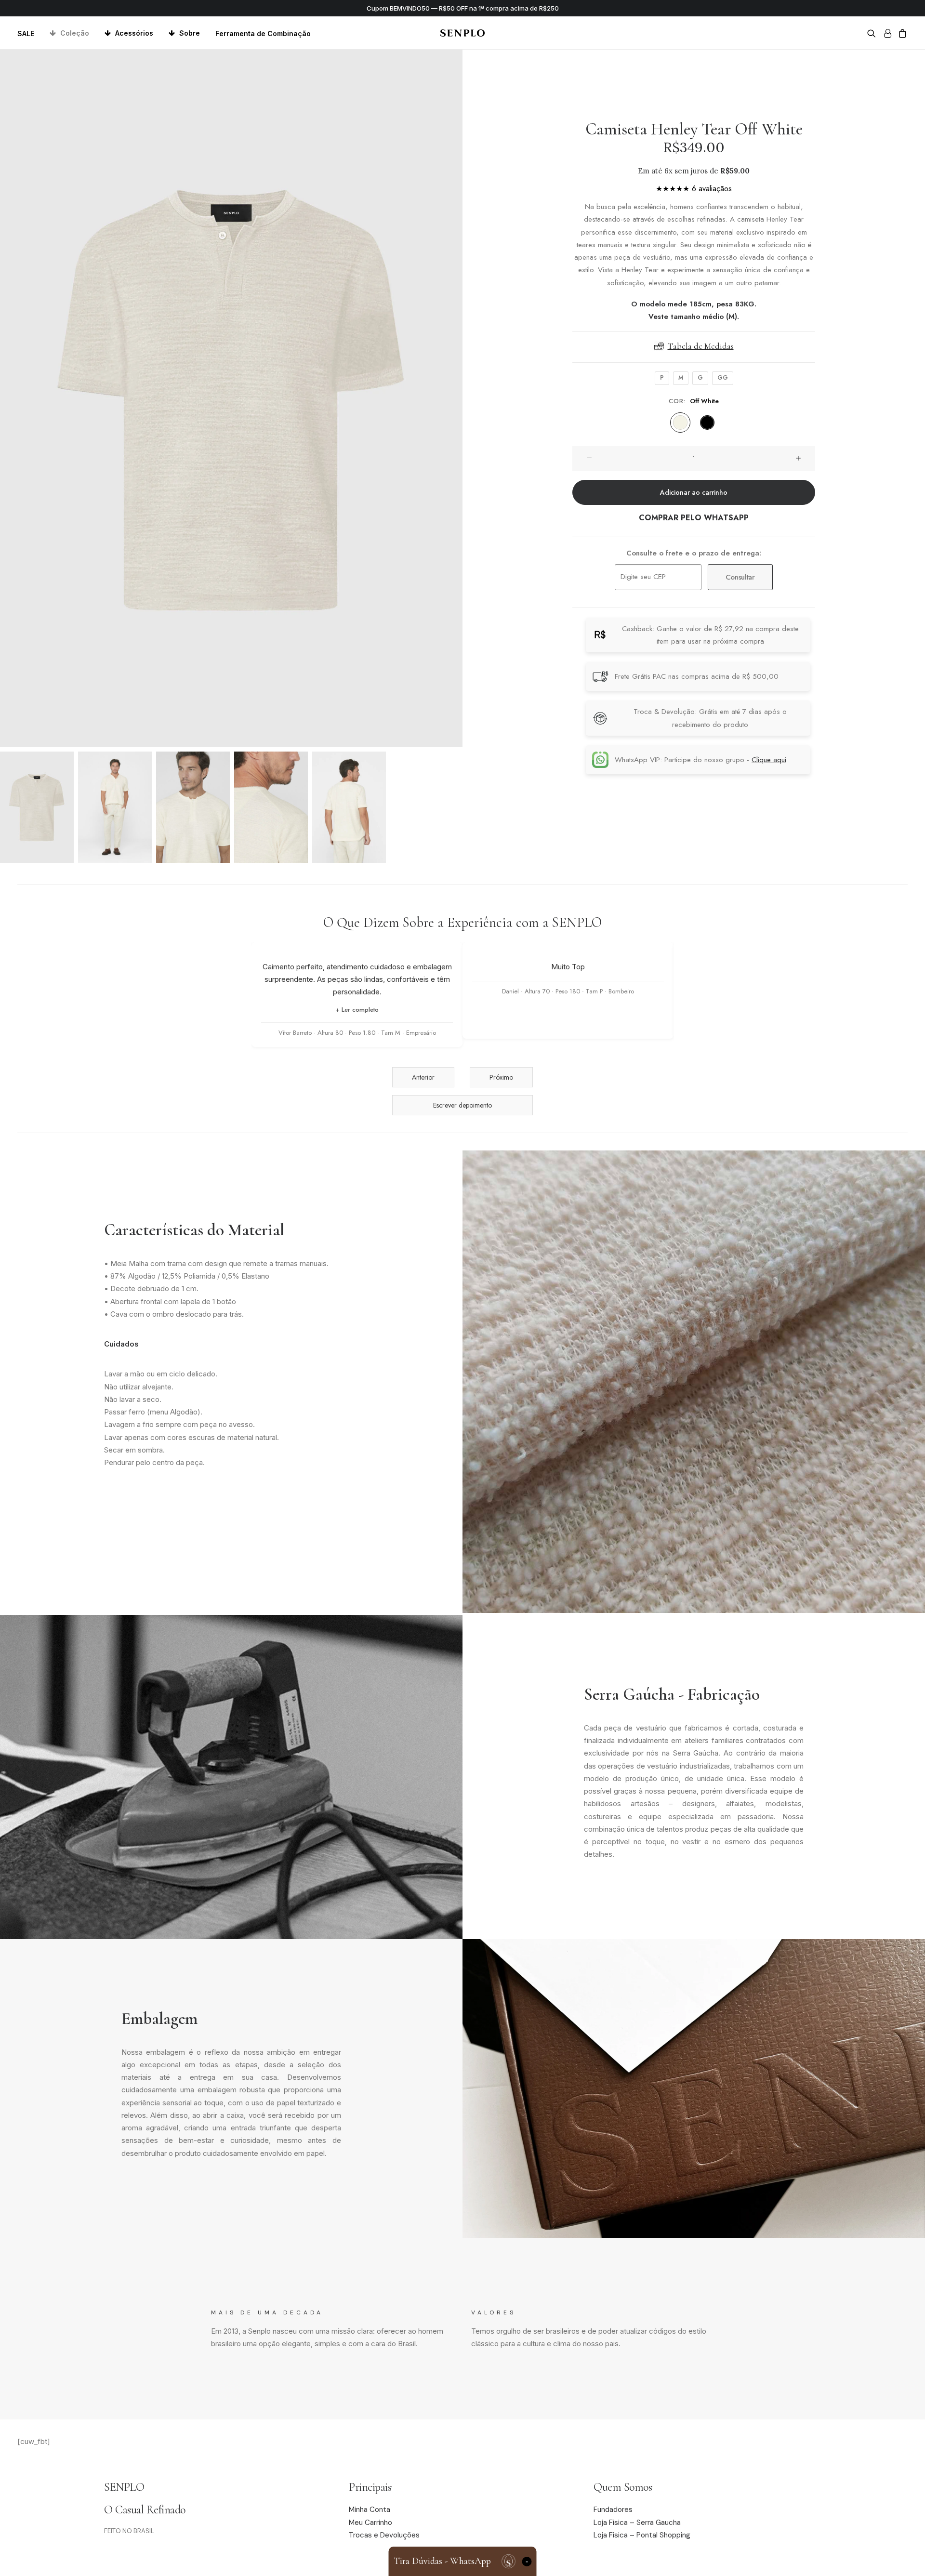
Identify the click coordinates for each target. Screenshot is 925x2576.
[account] (887, 33)
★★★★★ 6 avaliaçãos (694, 189)
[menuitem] (29, 33)
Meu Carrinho (370, 2523)
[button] (873, 33)
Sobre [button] (190, 33)
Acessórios (134, 33)
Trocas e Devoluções (384, 2535)
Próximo (501, 1077)
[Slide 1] (37, 807)
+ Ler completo (357, 1010)
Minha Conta (370, 2510)
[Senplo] (462, 33)
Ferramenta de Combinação (263, 33)
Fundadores (613, 2510)
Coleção (75, 33)
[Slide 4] (271, 807)
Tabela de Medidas (701, 346)
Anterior (423, 1077)
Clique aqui (769, 760)
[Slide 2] (115, 807)
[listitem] (680, 423)
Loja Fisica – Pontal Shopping (642, 2535)
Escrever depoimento (462, 1105)
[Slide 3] (193, 807)
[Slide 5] (349, 807)
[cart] (901, 33)
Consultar (740, 577)
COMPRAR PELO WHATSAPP (694, 518)
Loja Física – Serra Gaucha (637, 2523)
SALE (26, 33)
